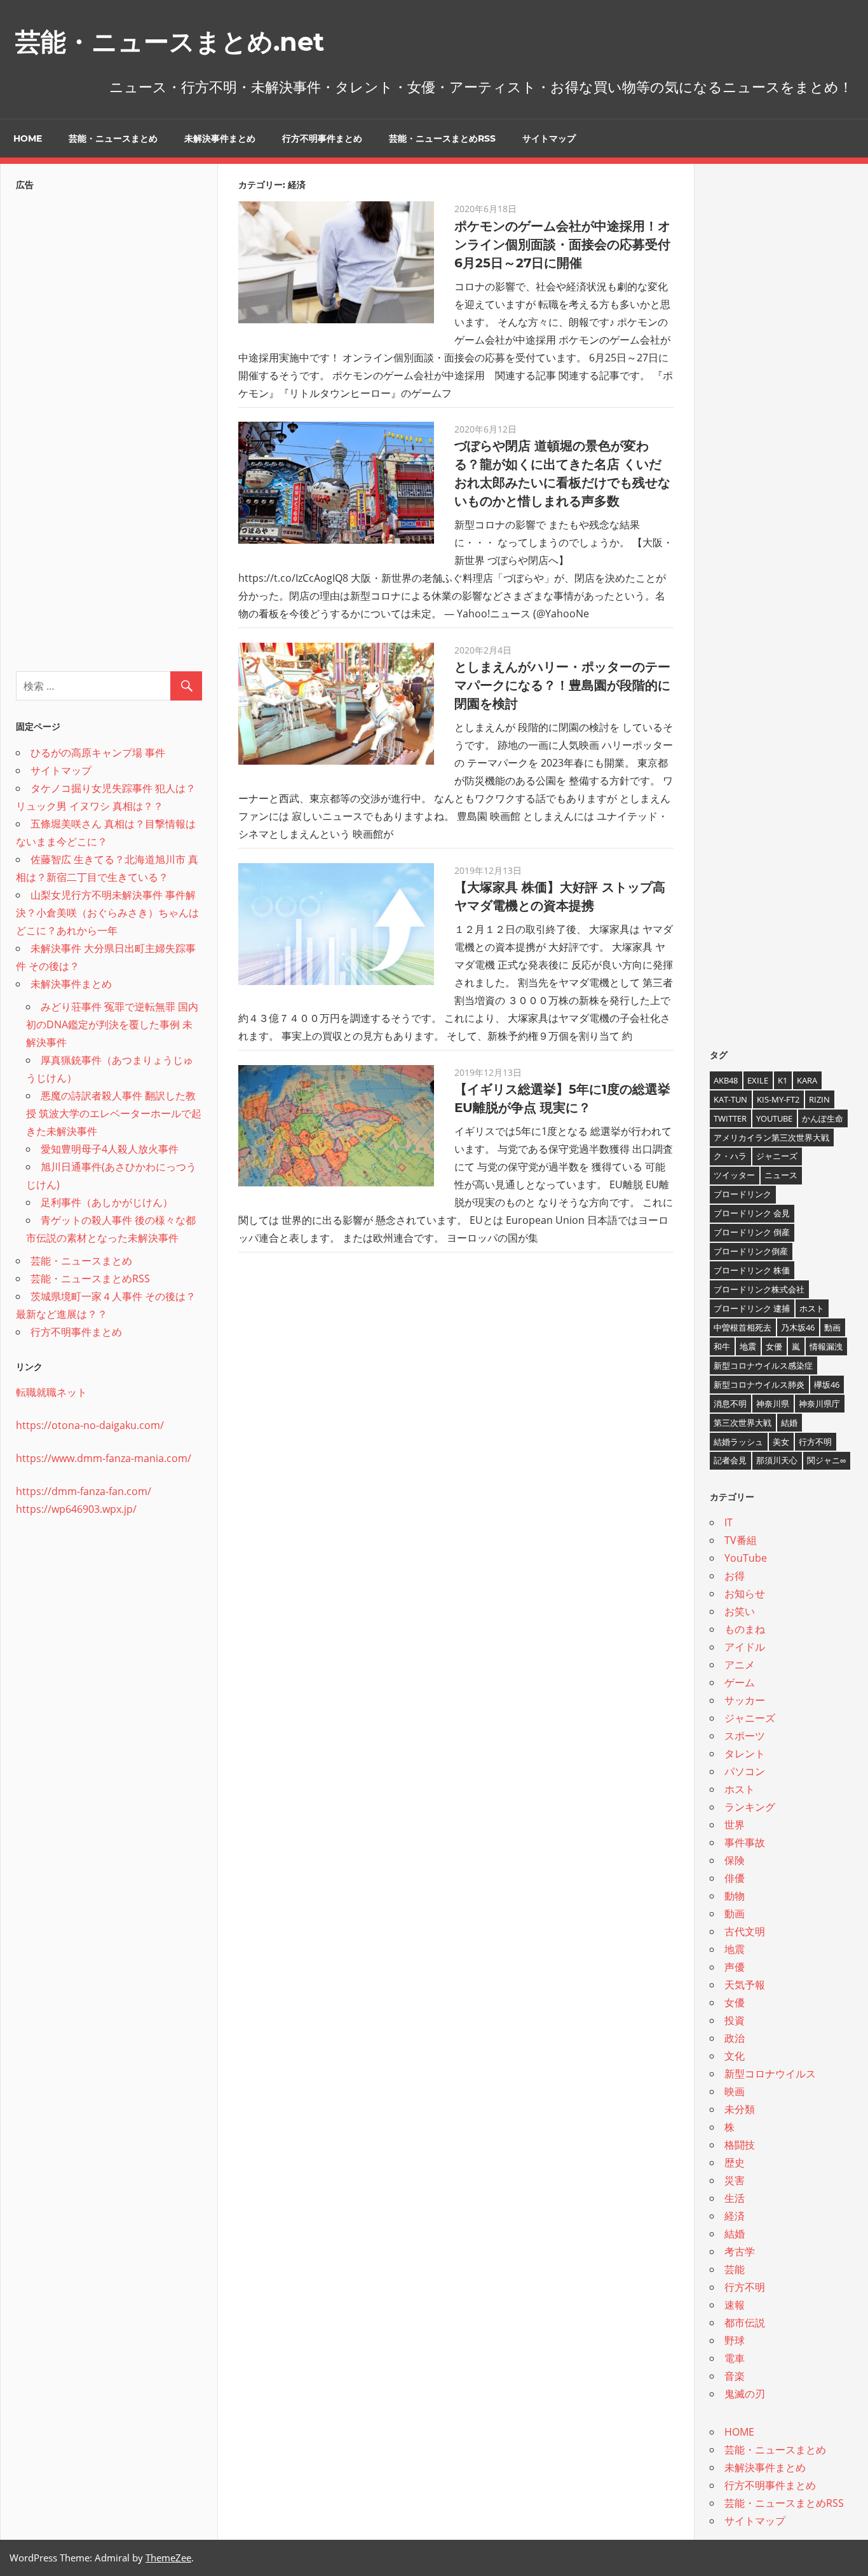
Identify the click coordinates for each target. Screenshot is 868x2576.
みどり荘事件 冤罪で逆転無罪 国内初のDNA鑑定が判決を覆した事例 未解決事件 (112, 1024)
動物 (735, 1896)
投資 (735, 2020)
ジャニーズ (777, 1156)
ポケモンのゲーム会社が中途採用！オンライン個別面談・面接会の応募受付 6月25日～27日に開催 (562, 245)
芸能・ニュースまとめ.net (170, 42)
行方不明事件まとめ (322, 138)
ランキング (750, 1807)
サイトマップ (549, 138)
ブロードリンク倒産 (751, 1251)
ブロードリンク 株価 (752, 1270)
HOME (28, 138)
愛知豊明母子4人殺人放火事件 (110, 1149)
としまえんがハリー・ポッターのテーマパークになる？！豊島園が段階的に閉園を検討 (562, 685)
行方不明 (815, 1442)
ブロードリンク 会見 (752, 1213)
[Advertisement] (109, 427)
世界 (735, 1825)
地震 (748, 1346)
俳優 (735, 1878)
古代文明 (745, 1931)
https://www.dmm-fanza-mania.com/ (104, 1458)
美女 (781, 1442)
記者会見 (730, 1460)
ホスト (812, 1308)
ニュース (781, 1175)
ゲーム (740, 1682)
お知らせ (745, 1593)
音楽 (735, 2376)
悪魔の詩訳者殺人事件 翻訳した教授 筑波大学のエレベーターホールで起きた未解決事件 (114, 1113)
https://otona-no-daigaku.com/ (90, 1425)
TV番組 (741, 1540)
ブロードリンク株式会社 (759, 1289)
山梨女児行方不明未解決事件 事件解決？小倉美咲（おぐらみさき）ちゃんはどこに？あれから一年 (107, 913)
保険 (735, 1860)
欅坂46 (827, 1385)
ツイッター (734, 1175)
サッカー (745, 1700)
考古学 (740, 2251)
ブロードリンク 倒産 (752, 1232)
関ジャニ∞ (826, 1460)
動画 (832, 1327)
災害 (735, 2180)
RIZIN (819, 1099)
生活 (735, 2198)
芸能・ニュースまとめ (113, 138)
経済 (735, 2216)
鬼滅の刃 (745, 2394)
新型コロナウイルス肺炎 (759, 1385)
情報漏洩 (826, 1346)
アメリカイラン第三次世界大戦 (771, 1137)
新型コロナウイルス (770, 2074)
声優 (735, 1967)
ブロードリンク (743, 1194)
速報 (735, 2305)
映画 (735, 2091)
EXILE (758, 1080)
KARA (807, 1080)
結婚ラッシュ (738, 1442)
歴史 (735, 2163)
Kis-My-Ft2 (778, 1099)
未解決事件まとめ (220, 138)
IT (729, 1522)
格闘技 (740, 2145)
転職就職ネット (51, 1392)
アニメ (740, 1665)
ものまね (745, 1629)
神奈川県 (773, 1404)
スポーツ (745, 1736)
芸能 (735, 2269)
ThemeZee (168, 2558)
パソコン (745, 1771)
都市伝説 (745, 2323)
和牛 (722, 1346)
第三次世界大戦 (743, 1423)
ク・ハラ (730, 1156)
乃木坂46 (798, 1327)
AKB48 (726, 1080)
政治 (735, 2038)
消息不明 (730, 1404)
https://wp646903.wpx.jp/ (76, 1509)
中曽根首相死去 (743, 1327)
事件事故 (745, 1842)
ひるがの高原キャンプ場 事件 (98, 753)
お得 (735, 1576)
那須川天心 (777, 1460)
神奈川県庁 (819, 1404)
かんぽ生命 (823, 1118)
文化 (735, 2056)
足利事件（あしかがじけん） (107, 1202)
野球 (735, 2340)
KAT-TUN (730, 1099)
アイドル (745, 1647)
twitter (730, 1118)
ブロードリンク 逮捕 (752, 1308)
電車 (735, 2358)
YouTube (774, 1118)
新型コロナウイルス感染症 (763, 1365)
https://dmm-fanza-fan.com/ (84, 1491)
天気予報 (745, 1985)
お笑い (740, 1611)
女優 (774, 1346)
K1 (783, 1080)
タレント (745, 1754)
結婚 (789, 1423)
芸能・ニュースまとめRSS (442, 138)
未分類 (740, 2109)
